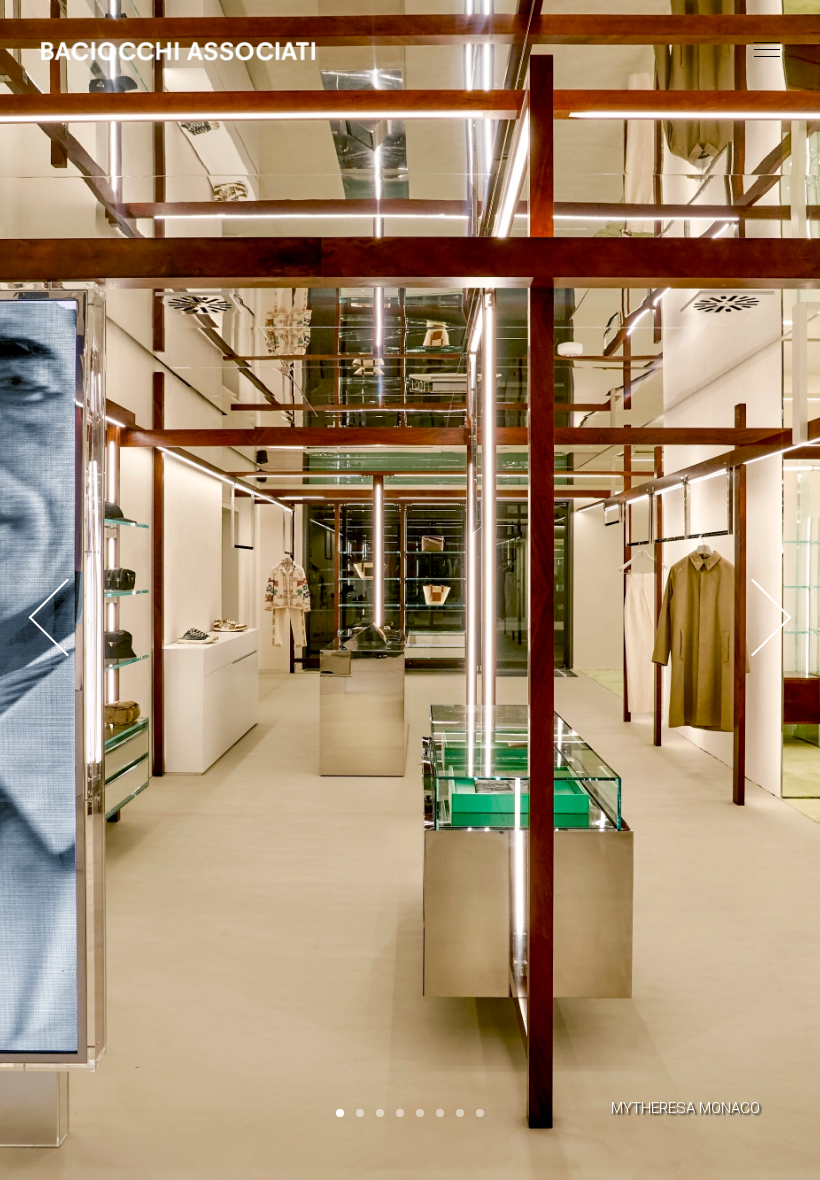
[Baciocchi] (178, 51)
